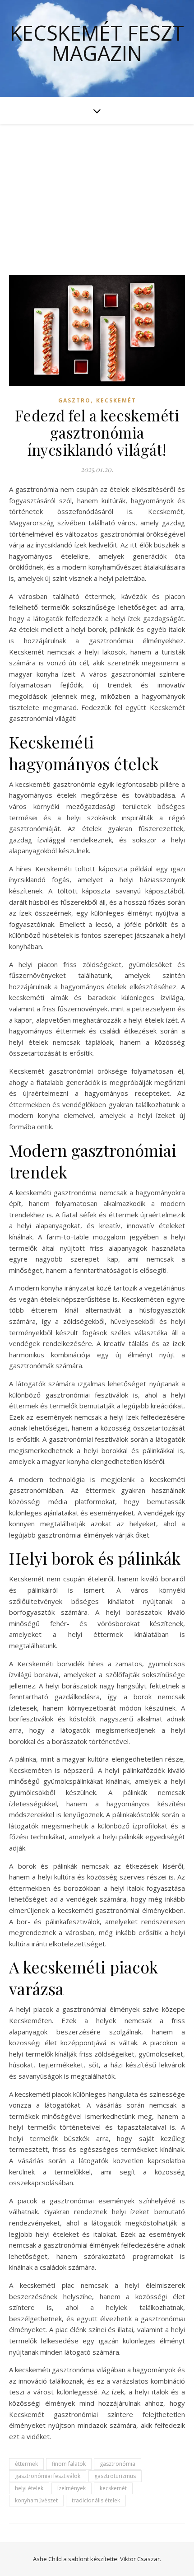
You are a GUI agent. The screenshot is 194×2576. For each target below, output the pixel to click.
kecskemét (113, 2488)
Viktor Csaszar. (141, 2559)
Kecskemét (116, 400)
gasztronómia (118, 2464)
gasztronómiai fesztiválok (48, 2476)
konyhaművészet (36, 2500)
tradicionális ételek (96, 2500)
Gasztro (74, 400)
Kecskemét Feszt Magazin (97, 43)
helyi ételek (29, 2488)
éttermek (26, 2464)
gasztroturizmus (115, 2476)
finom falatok (69, 2464)
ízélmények (72, 2488)
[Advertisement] (97, 191)
